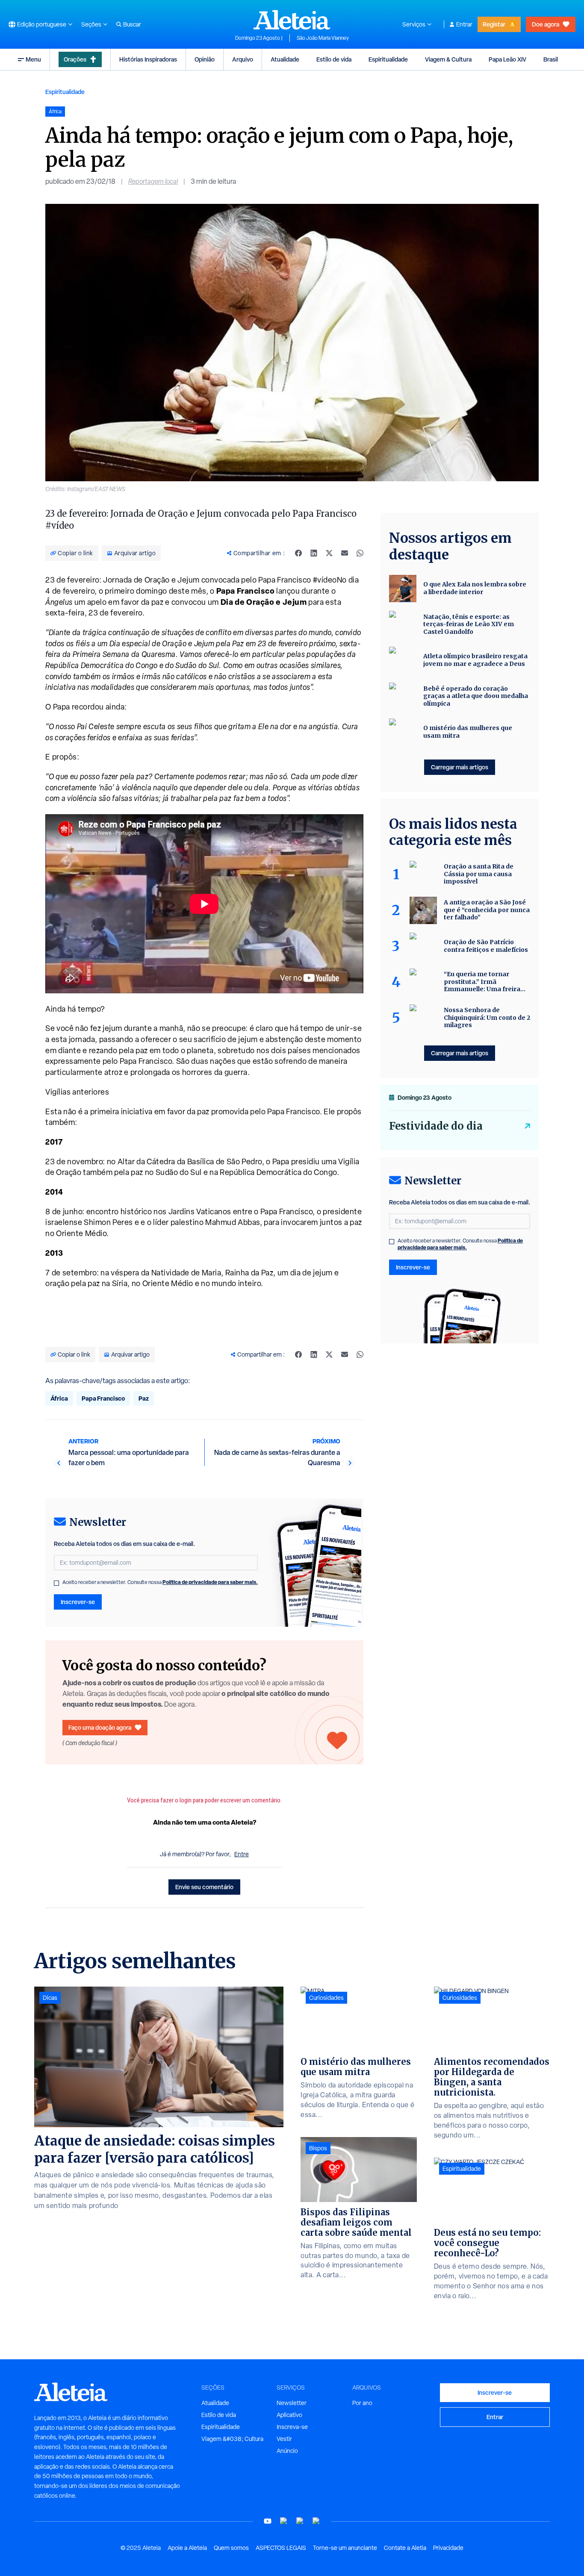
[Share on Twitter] (329, 553)
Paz (144, 1398)
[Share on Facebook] (298, 553)
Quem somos (231, 2548)
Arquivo (243, 59)
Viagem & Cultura (448, 59)
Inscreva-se (292, 2427)
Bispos (318, 2148)
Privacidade (448, 2548)
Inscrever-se (78, 1602)
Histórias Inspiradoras (148, 59)
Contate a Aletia (405, 2548)
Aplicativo (289, 2415)
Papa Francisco (103, 1398)
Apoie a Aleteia (187, 2548)
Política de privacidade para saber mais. (210, 1582)
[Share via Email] (345, 553)
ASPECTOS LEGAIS (281, 2548)
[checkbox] (56, 1583)
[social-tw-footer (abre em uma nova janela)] (300, 2521)
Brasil (551, 59)
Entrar (464, 24)
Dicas (50, 1998)
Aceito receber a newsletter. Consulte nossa (160, 1582)
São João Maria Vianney (323, 38)
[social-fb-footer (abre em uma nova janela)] (284, 2521)
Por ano (362, 2403)
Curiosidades (326, 1998)
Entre (242, 1854)
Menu (33, 59)
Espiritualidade (388, 59)
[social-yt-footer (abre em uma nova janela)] (268, 2521)
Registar (494, 24)
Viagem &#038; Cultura (232, 2439)
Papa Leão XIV (507, 59)
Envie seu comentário (204, 1887)
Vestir (284, 2439)
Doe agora (546, 24)
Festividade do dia (436, 1126)
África (59, 1398)
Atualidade (285, 59)
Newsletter (292, 2403)
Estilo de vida (334, 59)
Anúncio (287, 2451)
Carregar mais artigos (460, 767)
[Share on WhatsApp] (360, 553)
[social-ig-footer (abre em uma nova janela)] (316, 2521)
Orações (75, 59)
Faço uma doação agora (100, 1727)
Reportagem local (153, 181)
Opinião (205, 59)
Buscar (132, 24)
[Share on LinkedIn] (314, 553)
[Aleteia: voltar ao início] (292, 20)
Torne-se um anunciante (345, 2548)
